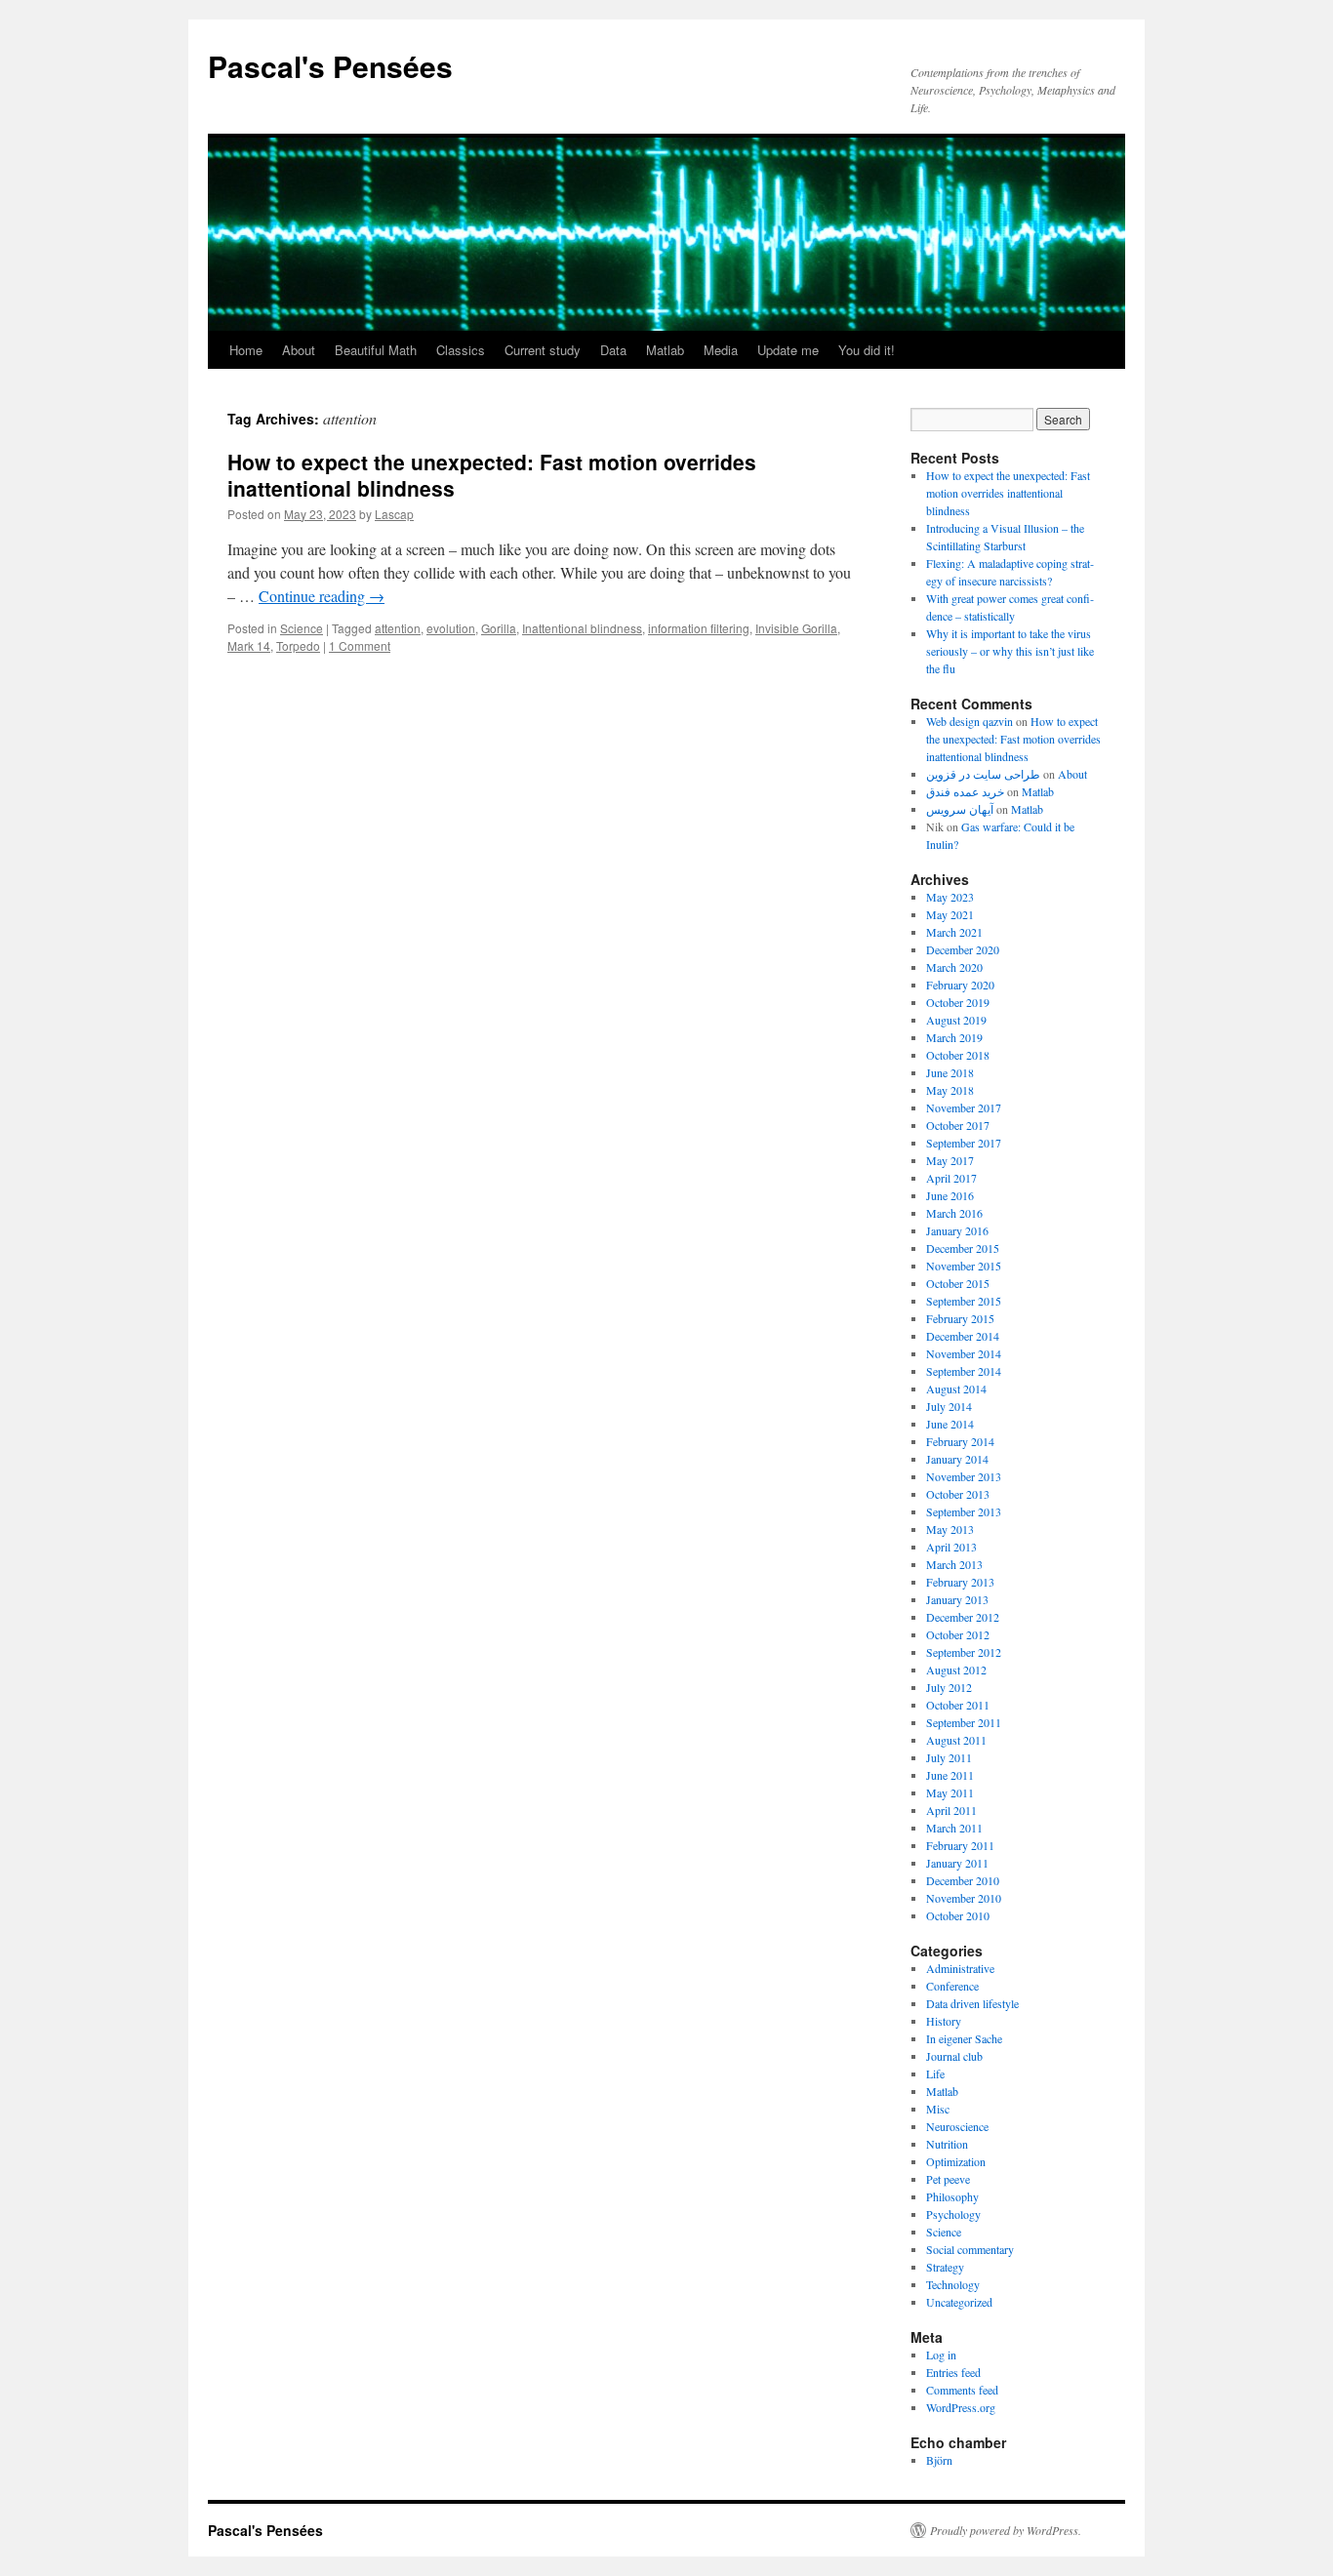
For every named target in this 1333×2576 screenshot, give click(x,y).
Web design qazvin (969, 721)
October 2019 (958, 1002)
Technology (953, 2284)
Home (246, 350)
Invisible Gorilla (796, 628)
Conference (952, 1986)
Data (613, 350)
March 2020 (954, 967)
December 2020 (963, 949)
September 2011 (964, 1722)
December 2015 (963, 1248)
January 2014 (957, 1459)
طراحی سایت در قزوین (983, 774)
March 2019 (954, 1037)
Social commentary (970, 2249)
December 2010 (963, 1880)
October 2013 (958, 1494)
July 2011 (949, 1757)
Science (302, 628)
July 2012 (949, 1687)
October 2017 (958, 1125)
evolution (451, 628)
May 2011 (950, 1792)
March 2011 (954, 1828)
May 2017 (950, 1160)
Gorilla (499, 628)
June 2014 (950, 1424)
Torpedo (298, 645)
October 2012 (958, 1634)
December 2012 (963, 1617)
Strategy (945, 2267)
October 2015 (958, 1283)
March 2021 (954, 932)
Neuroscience (957, 2126)
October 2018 (958, 1055)
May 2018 (950, 1090)
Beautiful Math (376, 350)
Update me (788, 350)
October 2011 (958, 1705)
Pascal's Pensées (330, 66)
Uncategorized (959, 2302)
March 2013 (954, 1564)
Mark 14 (249, 645)
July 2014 (949, 1406)
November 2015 (964, 1266)
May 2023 (950, 897)
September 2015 (964, 1301)
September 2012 (964, 1652)
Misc (938, 2109)
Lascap (394, 514)
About (299, 350)
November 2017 (964, 1107)
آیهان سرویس (960, 809)
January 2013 (957, 1599)
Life (935, 2073)
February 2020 (960, 985)
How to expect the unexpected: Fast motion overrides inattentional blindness (492, 475)
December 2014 (963, 1336)
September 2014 (964, 1371)
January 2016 (957, 1230)
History (944, 2021)
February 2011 (960, 1845)
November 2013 (964, 1476)
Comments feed (962, 2390)
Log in (941, 2355)
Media (721, 350)
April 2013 (951, 1547)
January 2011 (957, 1863)
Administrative (960, 1968)
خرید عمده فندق (965, 791)
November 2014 (964, 1353)
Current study (543, 350)
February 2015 (960, 1318)
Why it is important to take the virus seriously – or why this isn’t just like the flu (1010, 651)
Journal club (954, 2056)
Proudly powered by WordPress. (1006, 2530)
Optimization (956, 2161)
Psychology (953, 2214)
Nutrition (947, 2144)
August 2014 (956, 1389)
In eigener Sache (964, 2038)
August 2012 (956, 1670)
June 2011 (950, 1775)
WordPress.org (961, 2407)
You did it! (867, 350)
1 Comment (360, 645)
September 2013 (964, 1511)
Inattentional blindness (582, 628)
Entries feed (953, 2372)
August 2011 (956, 1740)
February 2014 (960, 1441)
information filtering (699, 628)
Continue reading (322, 596)
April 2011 (951, 1810)
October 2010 (958, 1915)
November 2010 (964, 1898)
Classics (461, 350)
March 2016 (954, 1213)
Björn (939, 2460)
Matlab (665, 350)
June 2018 (950, 1072)
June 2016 (950, 1195)
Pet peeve (948, 2179)
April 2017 (951, 1178)
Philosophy (952, 2196)
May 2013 (950, 1529)
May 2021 (950, 914)
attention (398, 628)
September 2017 (964, 1143)
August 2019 (956, 1020)
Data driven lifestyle (972, 2003)
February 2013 (960, 1582)
